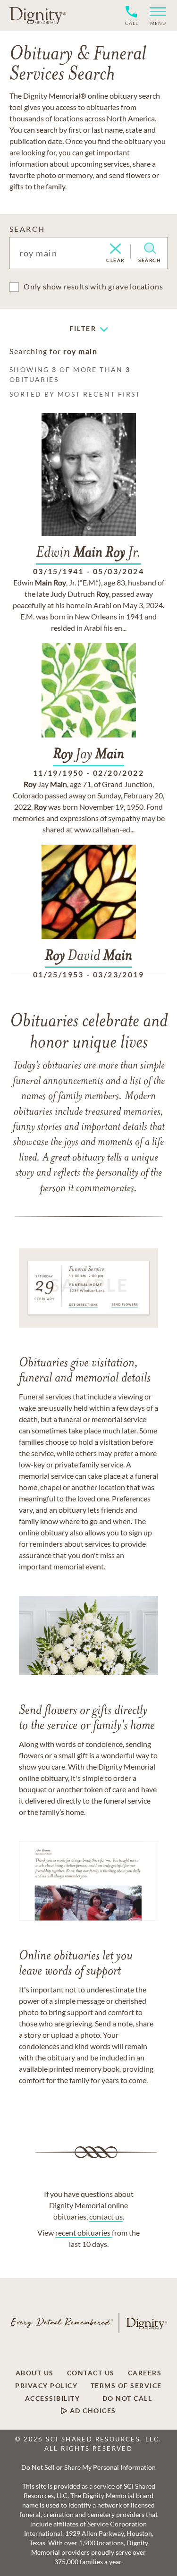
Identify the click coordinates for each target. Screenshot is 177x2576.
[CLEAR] (115, 249)
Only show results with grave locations (93, 286)
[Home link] (38, 15)
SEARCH (27, 229)
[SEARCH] (150, 248)
